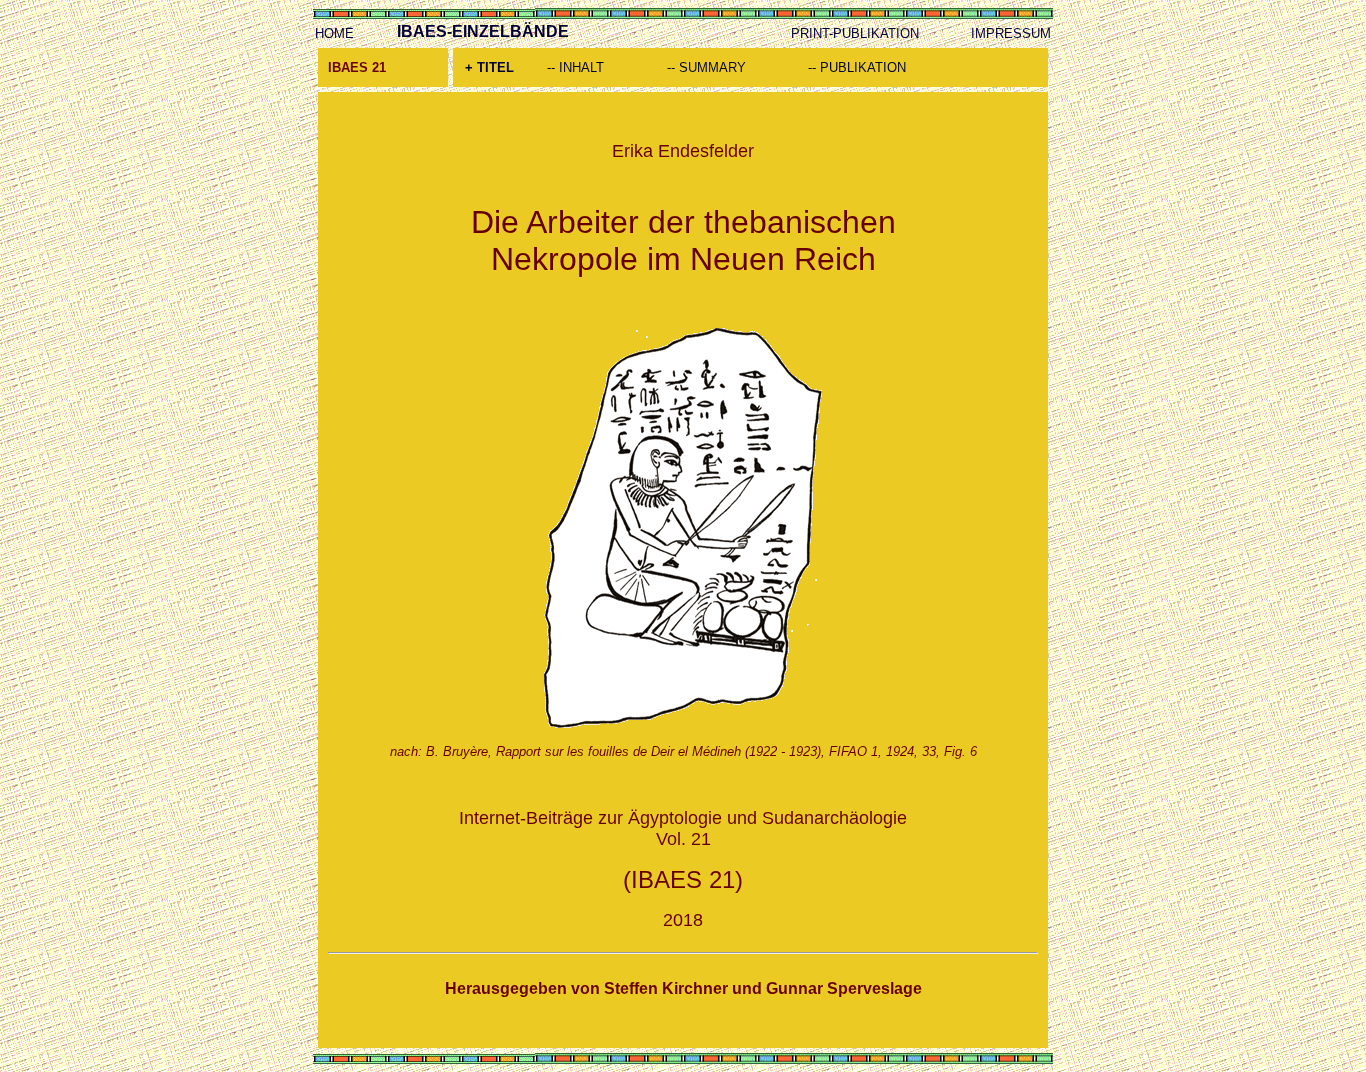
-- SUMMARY (706, 67)
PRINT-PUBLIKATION (855, 33)
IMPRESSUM (1011, 33)
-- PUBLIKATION (857, 67)
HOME (334, 33)
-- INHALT (575, 67)
